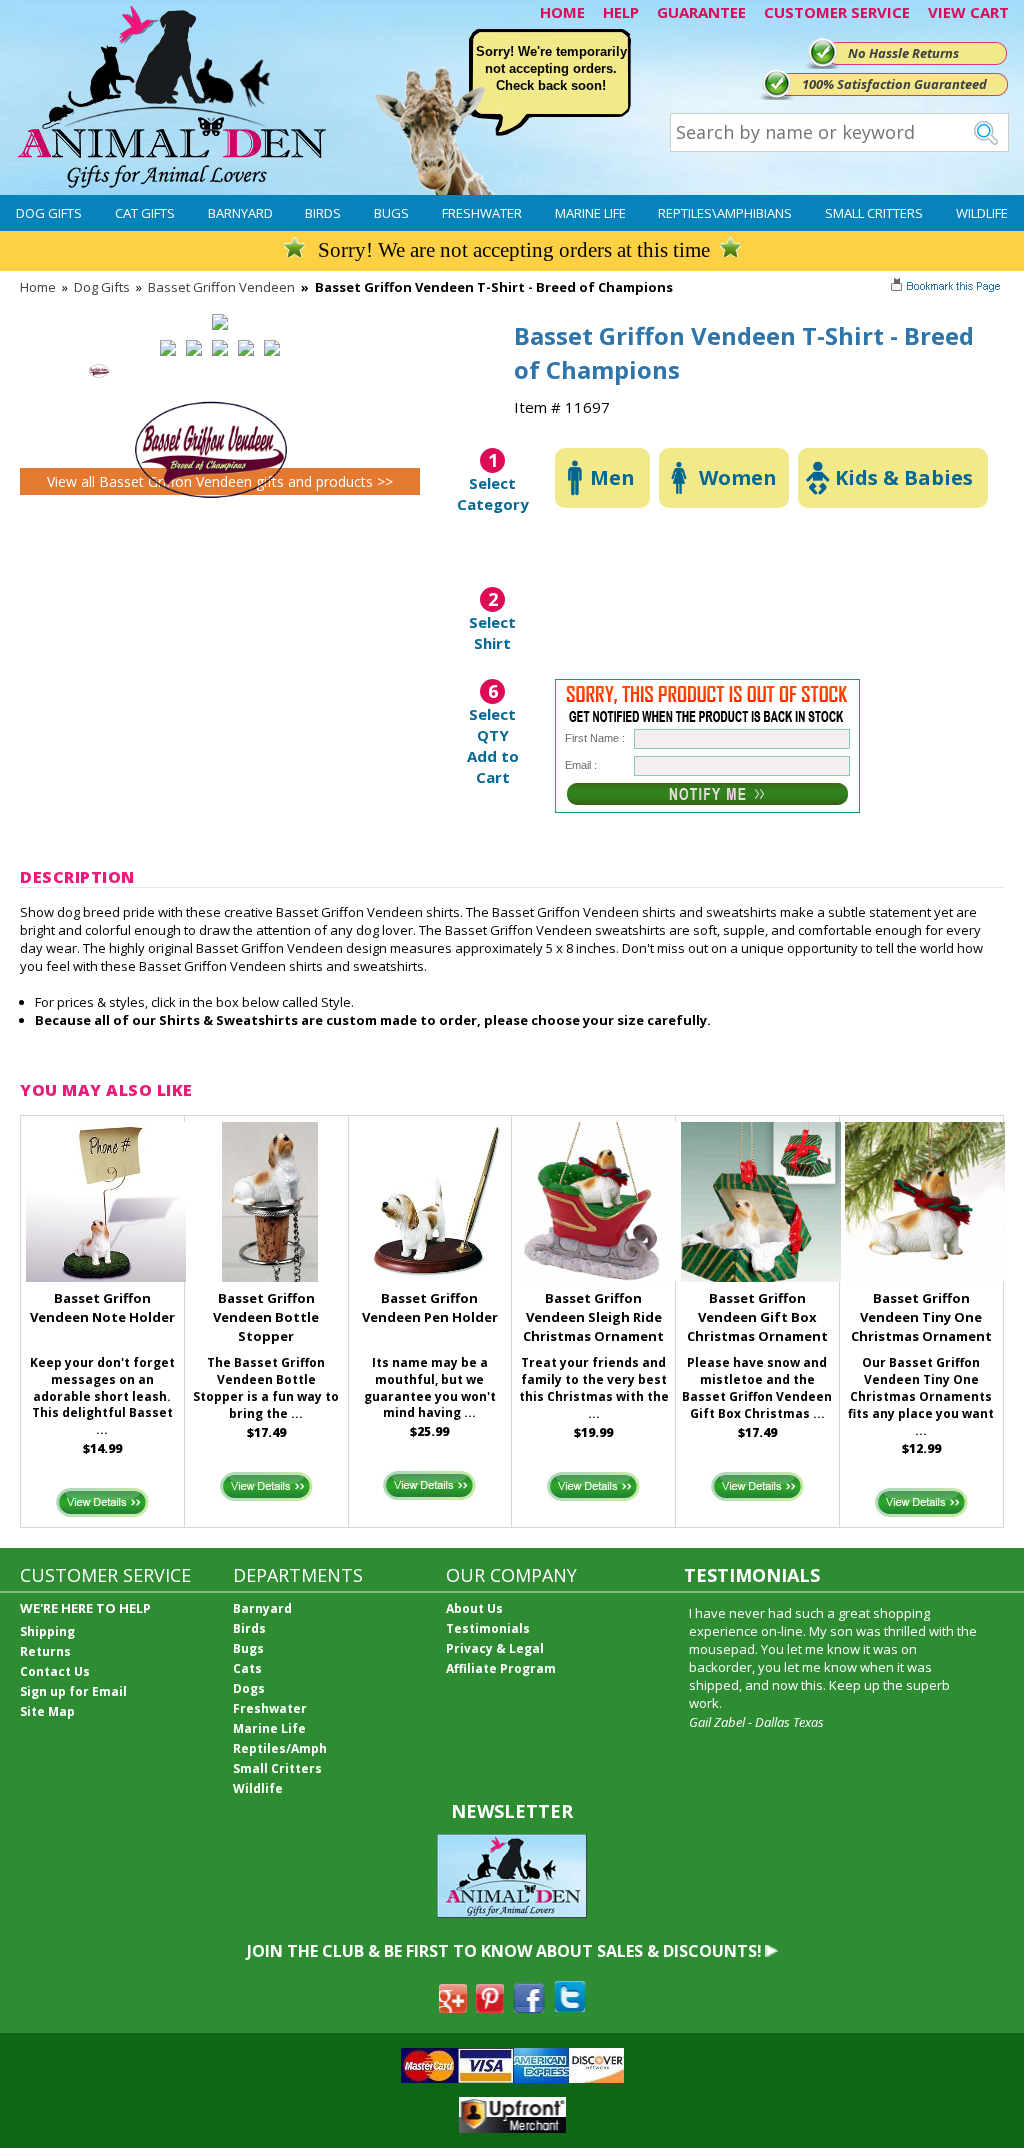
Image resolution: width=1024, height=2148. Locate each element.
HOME (562, 12)
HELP (621, 12)
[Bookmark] (947, 288)
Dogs (249, 1688)
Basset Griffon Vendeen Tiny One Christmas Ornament (921, 1317)
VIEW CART (968, 12)
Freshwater (482, 213)
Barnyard (240, 213)
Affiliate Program (501, 1668)
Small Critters (874, 213)
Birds (323, 213)
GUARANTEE (701, 12)
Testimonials (488, 1628)
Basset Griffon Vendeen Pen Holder (430, 1307)
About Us (474, 1608)
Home (38, 287)
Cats (247, 1668)
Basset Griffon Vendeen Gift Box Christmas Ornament (757, 1317)
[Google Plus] (453, 2007)
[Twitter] (570, 2007)
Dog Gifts (49, 213)
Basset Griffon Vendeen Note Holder (102, 1307)
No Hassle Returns (903, 53)
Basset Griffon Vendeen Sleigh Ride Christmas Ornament (593, 1317)
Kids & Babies (904, 477)
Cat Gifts (145, 213)
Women (738, 477)
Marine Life (590, 213)
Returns (45, 1651)
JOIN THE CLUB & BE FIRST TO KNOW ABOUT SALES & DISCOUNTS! (504, 1951)
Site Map (47, 1711)
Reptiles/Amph (280, 1748)
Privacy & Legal (495, 1648)
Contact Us (55, 1671)
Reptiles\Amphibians (725, 213)
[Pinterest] (490, 2007)
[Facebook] (529, 2007)
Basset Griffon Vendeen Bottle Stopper (266, 1317)
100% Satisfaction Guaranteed (894, 84)
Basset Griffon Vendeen (221, 287)
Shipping (47, 1631)
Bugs (391, 213)
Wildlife (982, 213)
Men (612, 477)
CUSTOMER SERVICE (837, 12)
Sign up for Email (73, 1691)
